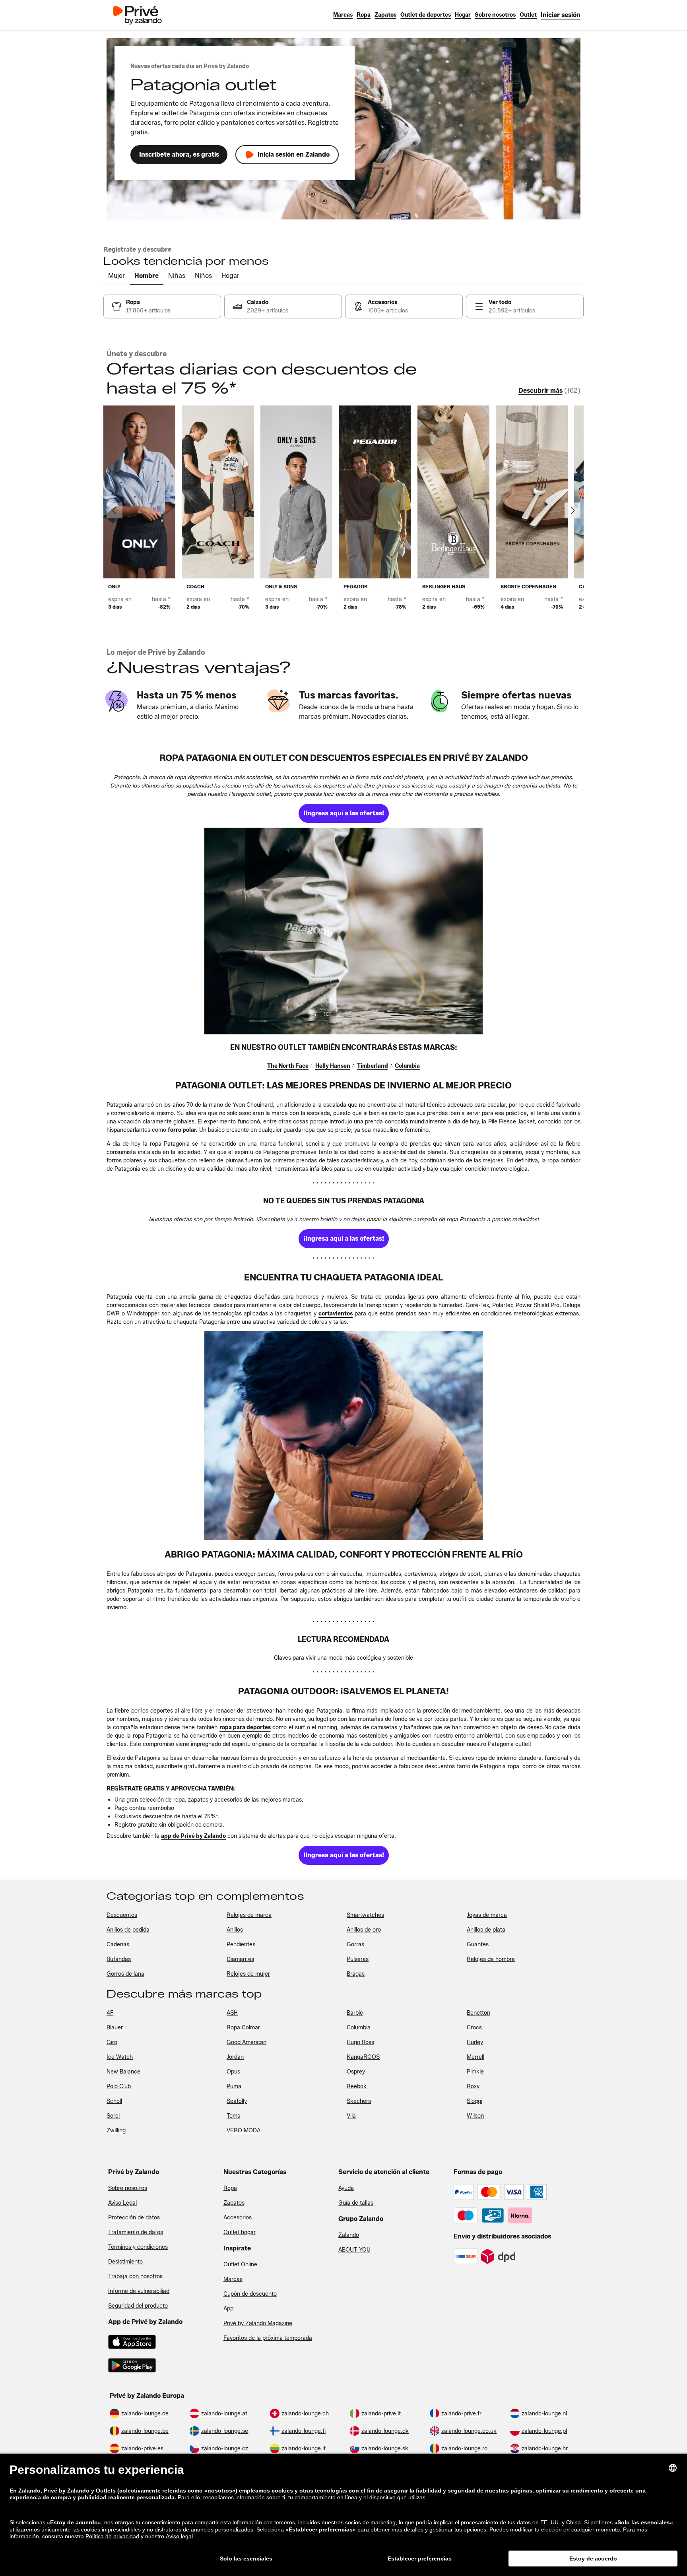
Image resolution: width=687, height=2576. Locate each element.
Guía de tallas (356, 2203)
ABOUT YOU (354, 2250)
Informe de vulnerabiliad (139, 2291)
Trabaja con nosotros (135, 2276)
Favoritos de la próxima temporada (268, 2338)
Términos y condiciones (138, 2247)
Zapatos (234, 2203)
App (228, 2309)
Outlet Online (240, 2265)
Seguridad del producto (138, 2306)
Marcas (233, 2279)
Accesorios (238, 2218)
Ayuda (346, 2188)
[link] (561, 15)
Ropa (230, 2188)
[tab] (116, 276)
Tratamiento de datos (136, 2232)
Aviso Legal (122, 2203)
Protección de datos (134, 2218)
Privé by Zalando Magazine (258, 2323)
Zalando (349, 2235)
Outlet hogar (240, 2232)
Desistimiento (125, 2262)
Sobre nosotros (128, 2188)
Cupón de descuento (250, 2294)
